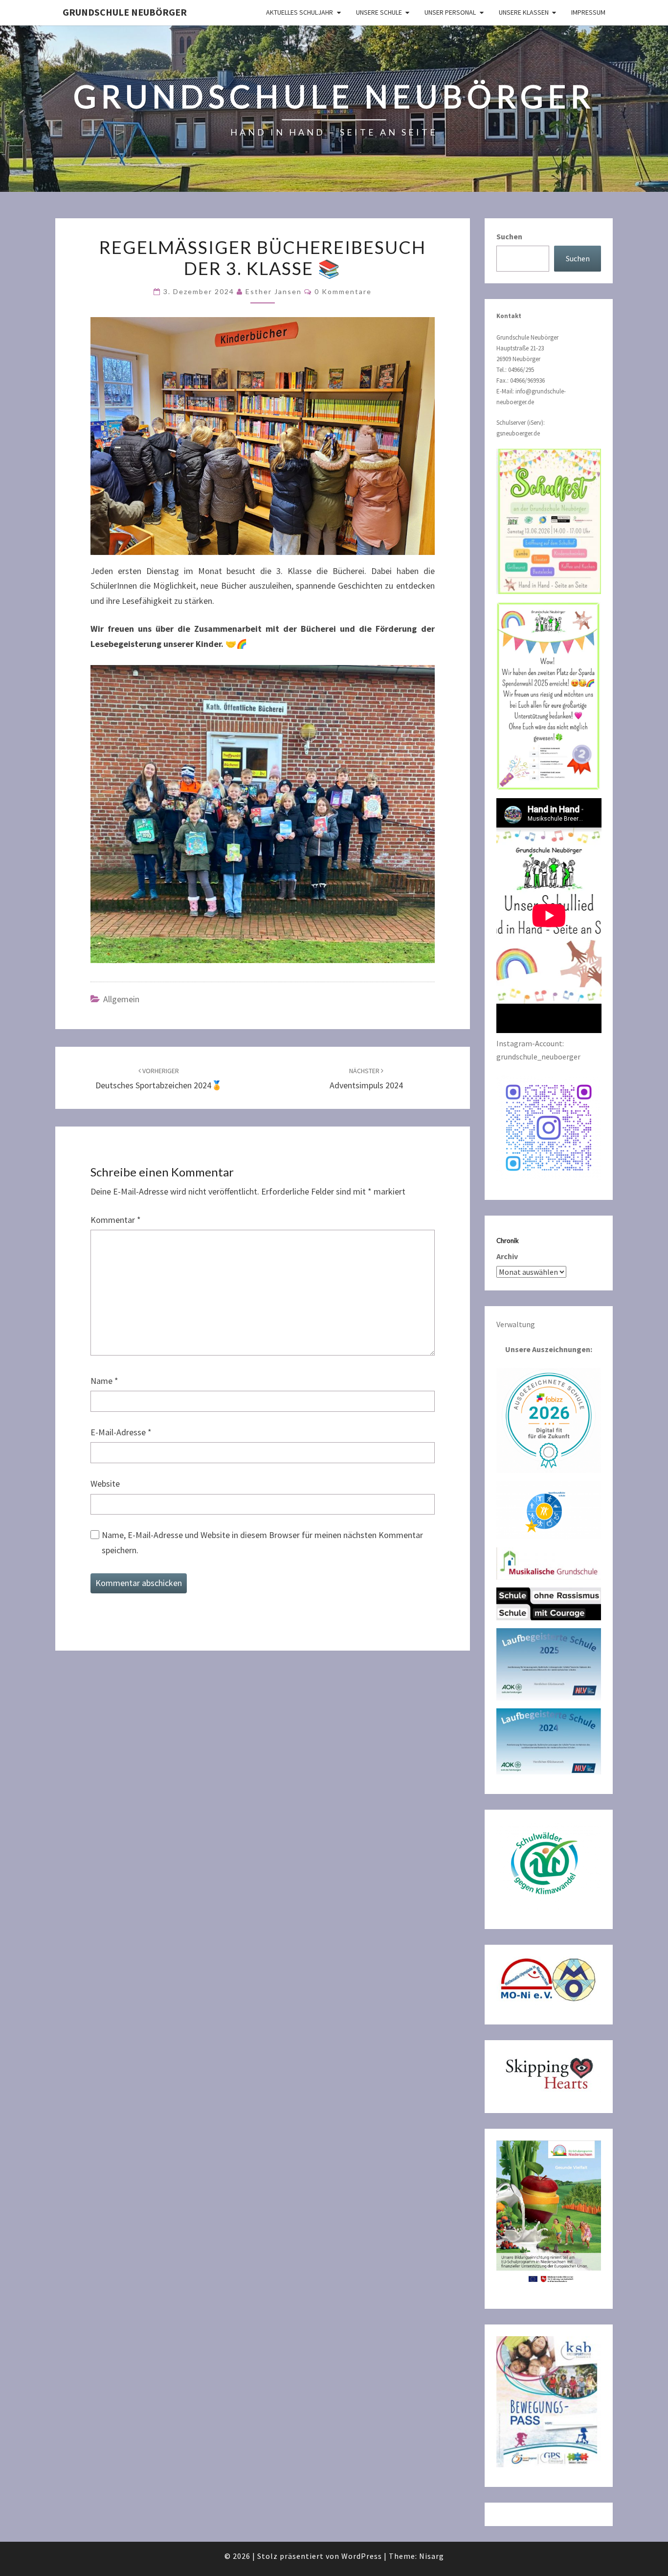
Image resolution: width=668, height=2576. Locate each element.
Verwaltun (513, 1324)
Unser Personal (450, 12)
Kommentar (116, 1220)
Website (105, 1483)
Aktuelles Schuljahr (300, 12)
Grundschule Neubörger (125, 12)
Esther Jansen (274, 291)
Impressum (588, 12)
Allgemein (121, 999)
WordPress (362, 2556)
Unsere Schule (379, 12)
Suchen (509, 236)
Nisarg (432, 2556)
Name (104, 1381)
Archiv (507, 1256)
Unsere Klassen (524, 12)
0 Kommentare (343, 291)
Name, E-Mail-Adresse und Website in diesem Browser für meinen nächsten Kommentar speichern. (262, 1542)
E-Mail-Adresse (121, 1432)
